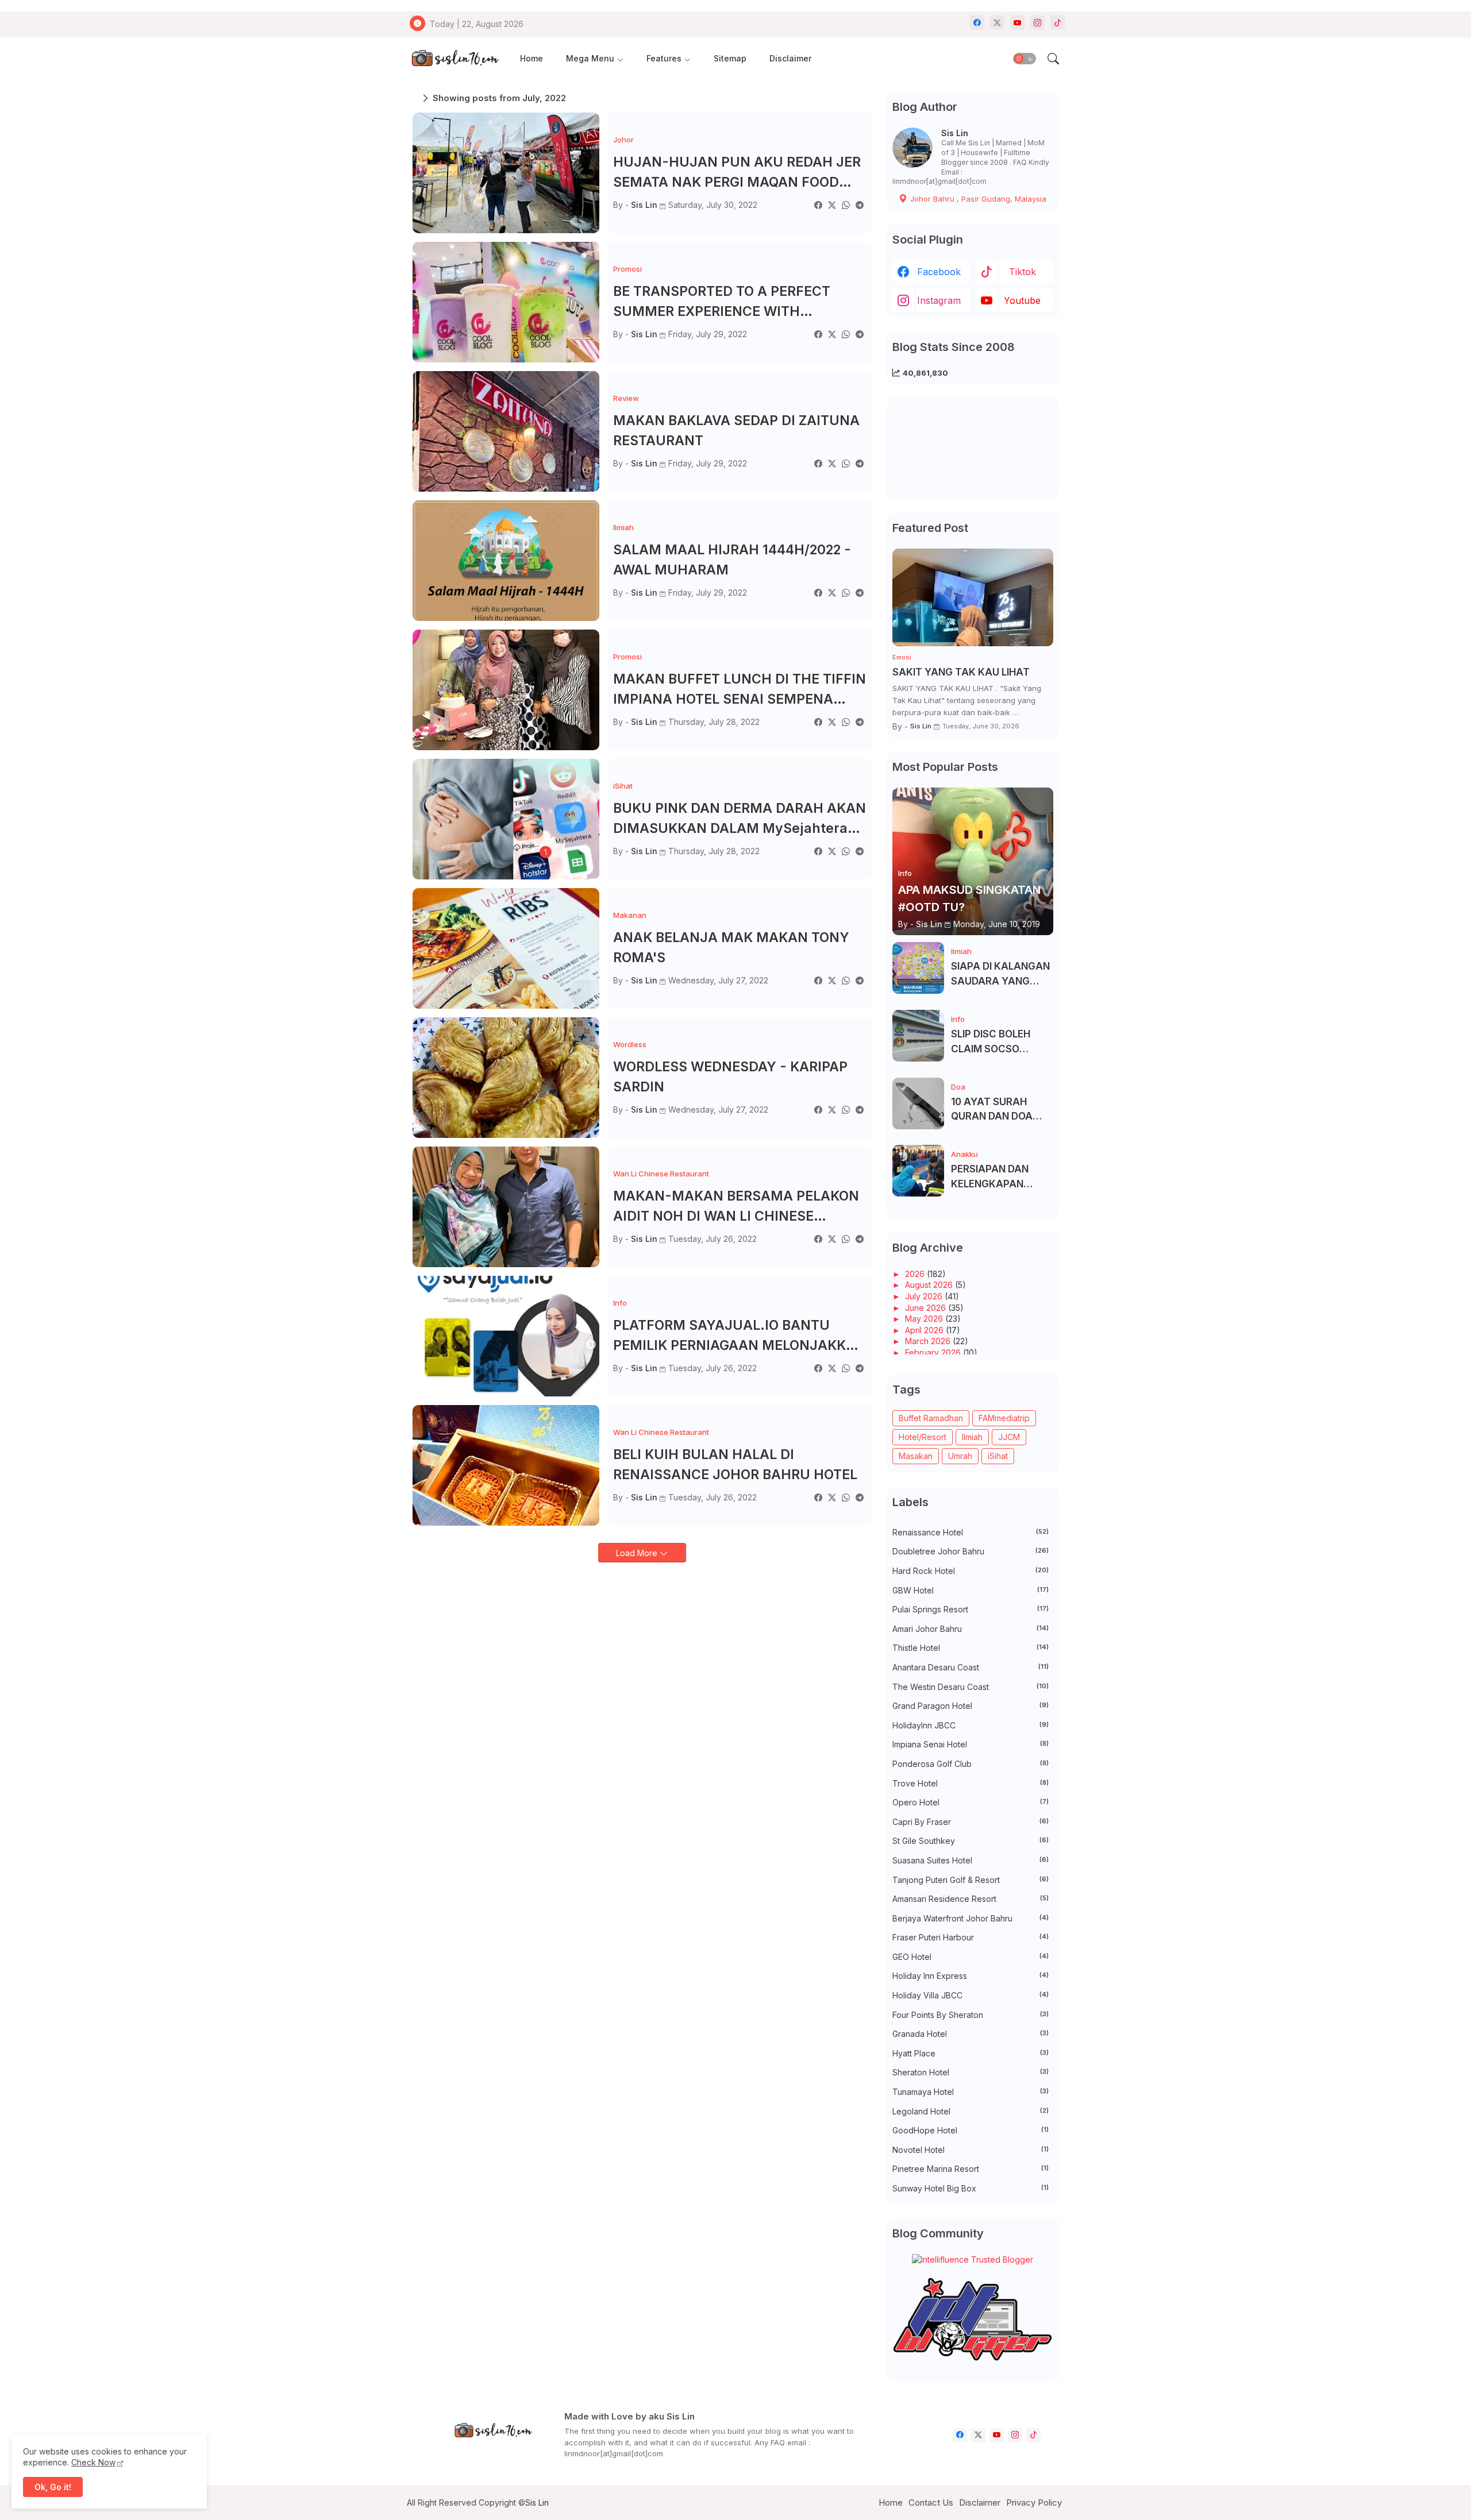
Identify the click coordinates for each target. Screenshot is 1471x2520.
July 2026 (925, 1296)
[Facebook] (818, 205)
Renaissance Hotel (971, 1532)
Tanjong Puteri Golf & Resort (971, 1880)
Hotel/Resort (923, 1437)
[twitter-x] (997, 23)
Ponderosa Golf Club (971, 1764)
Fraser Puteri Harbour (971, 1937)
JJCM (1009, 1437)
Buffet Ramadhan (931, 1418)
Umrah (960, 1456)
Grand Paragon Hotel (971, 1706)
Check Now (93, 2462)
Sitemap (730, 58)
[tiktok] (1058, 23)
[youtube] (1017, 23)
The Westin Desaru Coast (971, 1687)
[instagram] (1037, 23)
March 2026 (929, 1341)
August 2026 (930, 1285)
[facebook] (977, 23)
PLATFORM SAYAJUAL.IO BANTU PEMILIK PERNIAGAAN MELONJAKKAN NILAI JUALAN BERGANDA (740, 1336)
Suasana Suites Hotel (971, 1860)
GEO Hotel (971, 1957)
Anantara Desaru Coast (971, 1667)
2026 (916, 1274)
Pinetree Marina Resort (971, 2169)
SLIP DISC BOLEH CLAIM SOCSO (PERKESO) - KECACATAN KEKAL (999, 1042)
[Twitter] (832, 205)
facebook (939, 272)
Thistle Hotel (971, 1648)
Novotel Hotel (971, 2150)
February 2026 (934, 1352)
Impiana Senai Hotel (971, 1744)
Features (664, 58)
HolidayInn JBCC (971, 1725)
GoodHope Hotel (971, 2130)
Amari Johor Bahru (971, 1629)
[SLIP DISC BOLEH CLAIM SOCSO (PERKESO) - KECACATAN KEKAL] (918, 1036)
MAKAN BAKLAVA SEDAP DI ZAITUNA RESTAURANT (736, 431)
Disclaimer (790, 58)
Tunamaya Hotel (971, 2092)
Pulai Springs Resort (971, 1609)
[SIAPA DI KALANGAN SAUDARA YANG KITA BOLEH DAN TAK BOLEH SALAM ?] (918, 968)
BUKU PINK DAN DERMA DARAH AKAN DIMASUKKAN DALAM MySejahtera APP (740, 819)
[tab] (532, 59)
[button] (1025, 59)
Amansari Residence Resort (971, 1899)
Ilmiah (972, 1437)
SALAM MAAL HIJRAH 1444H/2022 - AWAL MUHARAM (732, 560)
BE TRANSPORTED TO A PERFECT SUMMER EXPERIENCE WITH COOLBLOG (722, 302)
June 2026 (927, 1308)
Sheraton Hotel (971, 2072)
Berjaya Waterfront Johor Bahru (971, 1918)
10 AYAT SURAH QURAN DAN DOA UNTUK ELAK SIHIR (995, 1110)
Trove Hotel (971, 1783)
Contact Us (931, 2502)
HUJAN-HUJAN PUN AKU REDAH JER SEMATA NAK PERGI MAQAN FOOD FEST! (737, 173)
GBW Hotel (971, 1590)
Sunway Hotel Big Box (971, 2188)
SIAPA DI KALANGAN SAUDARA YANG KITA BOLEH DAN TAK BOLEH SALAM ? (1001, 975)
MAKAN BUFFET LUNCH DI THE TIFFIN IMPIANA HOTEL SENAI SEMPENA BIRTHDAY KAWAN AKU (740, 690)
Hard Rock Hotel (971, 1571)
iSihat (998, 1456)
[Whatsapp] (846, 205)
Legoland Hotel (971, 2111)
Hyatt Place (971, 2053)
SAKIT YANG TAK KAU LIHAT (961, 672)
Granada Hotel (971, 2034)
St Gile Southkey (971, 1841)
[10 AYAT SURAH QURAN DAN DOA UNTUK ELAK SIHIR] (918, 1103)
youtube (1022, 300)
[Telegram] (860, 205)
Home (532, 58)
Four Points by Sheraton (971, 2015)
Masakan (916, 1456)
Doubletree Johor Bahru (971, 1551)
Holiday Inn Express (971, 1976)
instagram (939, 300)
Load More (638, 1553)
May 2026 (925, 1319)
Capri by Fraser (971, 1822)
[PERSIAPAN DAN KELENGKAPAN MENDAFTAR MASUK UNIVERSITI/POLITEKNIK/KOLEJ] (918, 1171)
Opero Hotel (971, 1802)
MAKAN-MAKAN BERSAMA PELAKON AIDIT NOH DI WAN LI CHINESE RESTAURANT (736, 1207)
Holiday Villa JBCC (971, 1995)
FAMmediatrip (1004, 1418)
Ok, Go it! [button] (53, 2487)
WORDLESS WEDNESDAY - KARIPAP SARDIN (730, 1077)
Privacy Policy (1034, 2502)
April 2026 (925, 1330)
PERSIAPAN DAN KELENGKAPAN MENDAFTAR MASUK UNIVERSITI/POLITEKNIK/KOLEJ (1001, 1177)
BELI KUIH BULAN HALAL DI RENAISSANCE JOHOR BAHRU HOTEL (735, 1464)
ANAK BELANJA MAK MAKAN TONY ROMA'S (731, 948)
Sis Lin (955, 133)
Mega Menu (590, 58)
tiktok (1023, 272)
